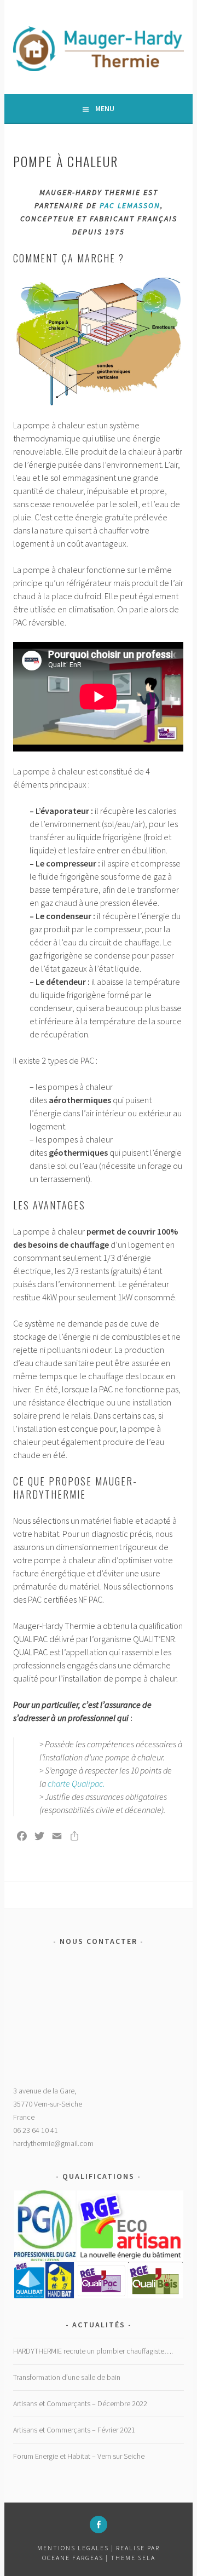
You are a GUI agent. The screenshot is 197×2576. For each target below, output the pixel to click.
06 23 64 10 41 (36, 2130)
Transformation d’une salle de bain (67, 2377)
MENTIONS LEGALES (74, 2548)
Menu (105, 108)
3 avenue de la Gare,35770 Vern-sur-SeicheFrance (48, 2104)
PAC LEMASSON (130, 205)
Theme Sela (133, 2558)
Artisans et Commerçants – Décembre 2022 (80, 2403)
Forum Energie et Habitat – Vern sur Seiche (79, 2456)
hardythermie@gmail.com (53, 2143)
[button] (44, 2226)
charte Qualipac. (76, 1783)
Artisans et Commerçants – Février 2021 (74, 2430)
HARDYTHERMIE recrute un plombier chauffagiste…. (93, 2351)
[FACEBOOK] (99, 2525)
